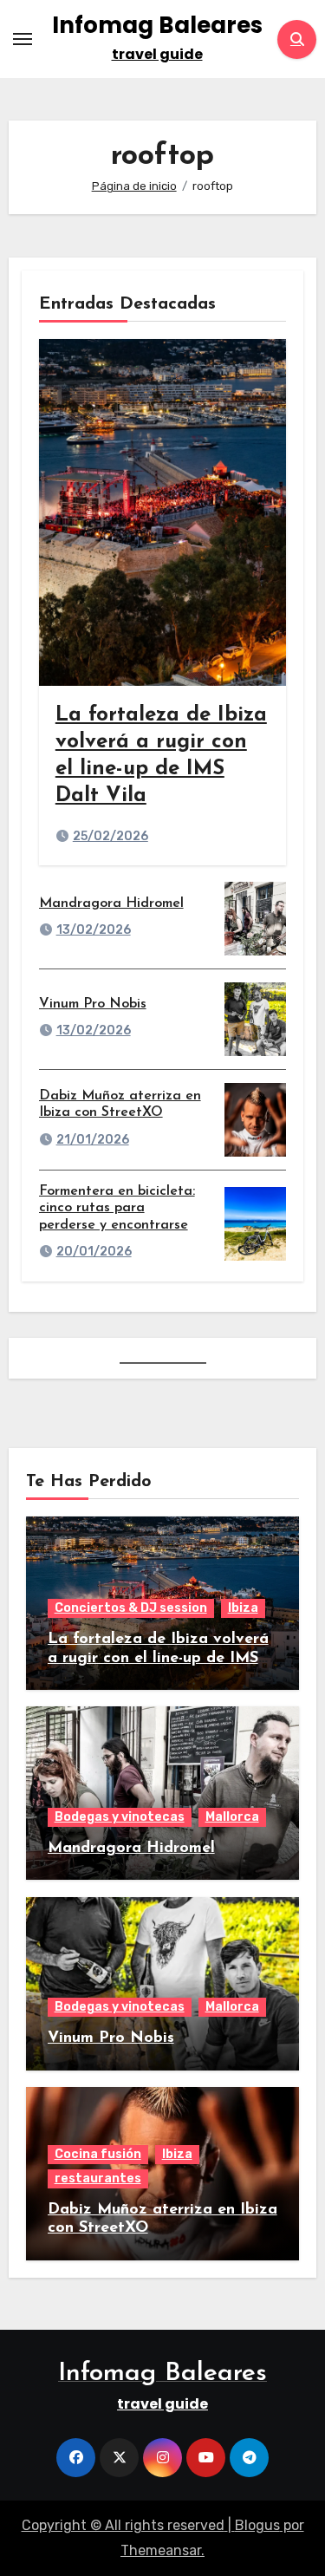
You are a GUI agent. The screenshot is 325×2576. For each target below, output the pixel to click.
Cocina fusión (98, 2154)
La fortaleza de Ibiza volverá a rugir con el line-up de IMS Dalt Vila (158, 1658)
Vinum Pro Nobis (93, 1004)
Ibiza (243, 1608)
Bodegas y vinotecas (120, 1817)
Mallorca (232, 1817)
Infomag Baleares (157, 25)
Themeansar (161, 2550)
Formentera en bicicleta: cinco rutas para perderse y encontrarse (117, 1208)
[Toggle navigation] (23, 39)
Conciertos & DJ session (131, 1608)
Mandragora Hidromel (111, 903)
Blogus (257, 2525)
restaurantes (98, 2178)
